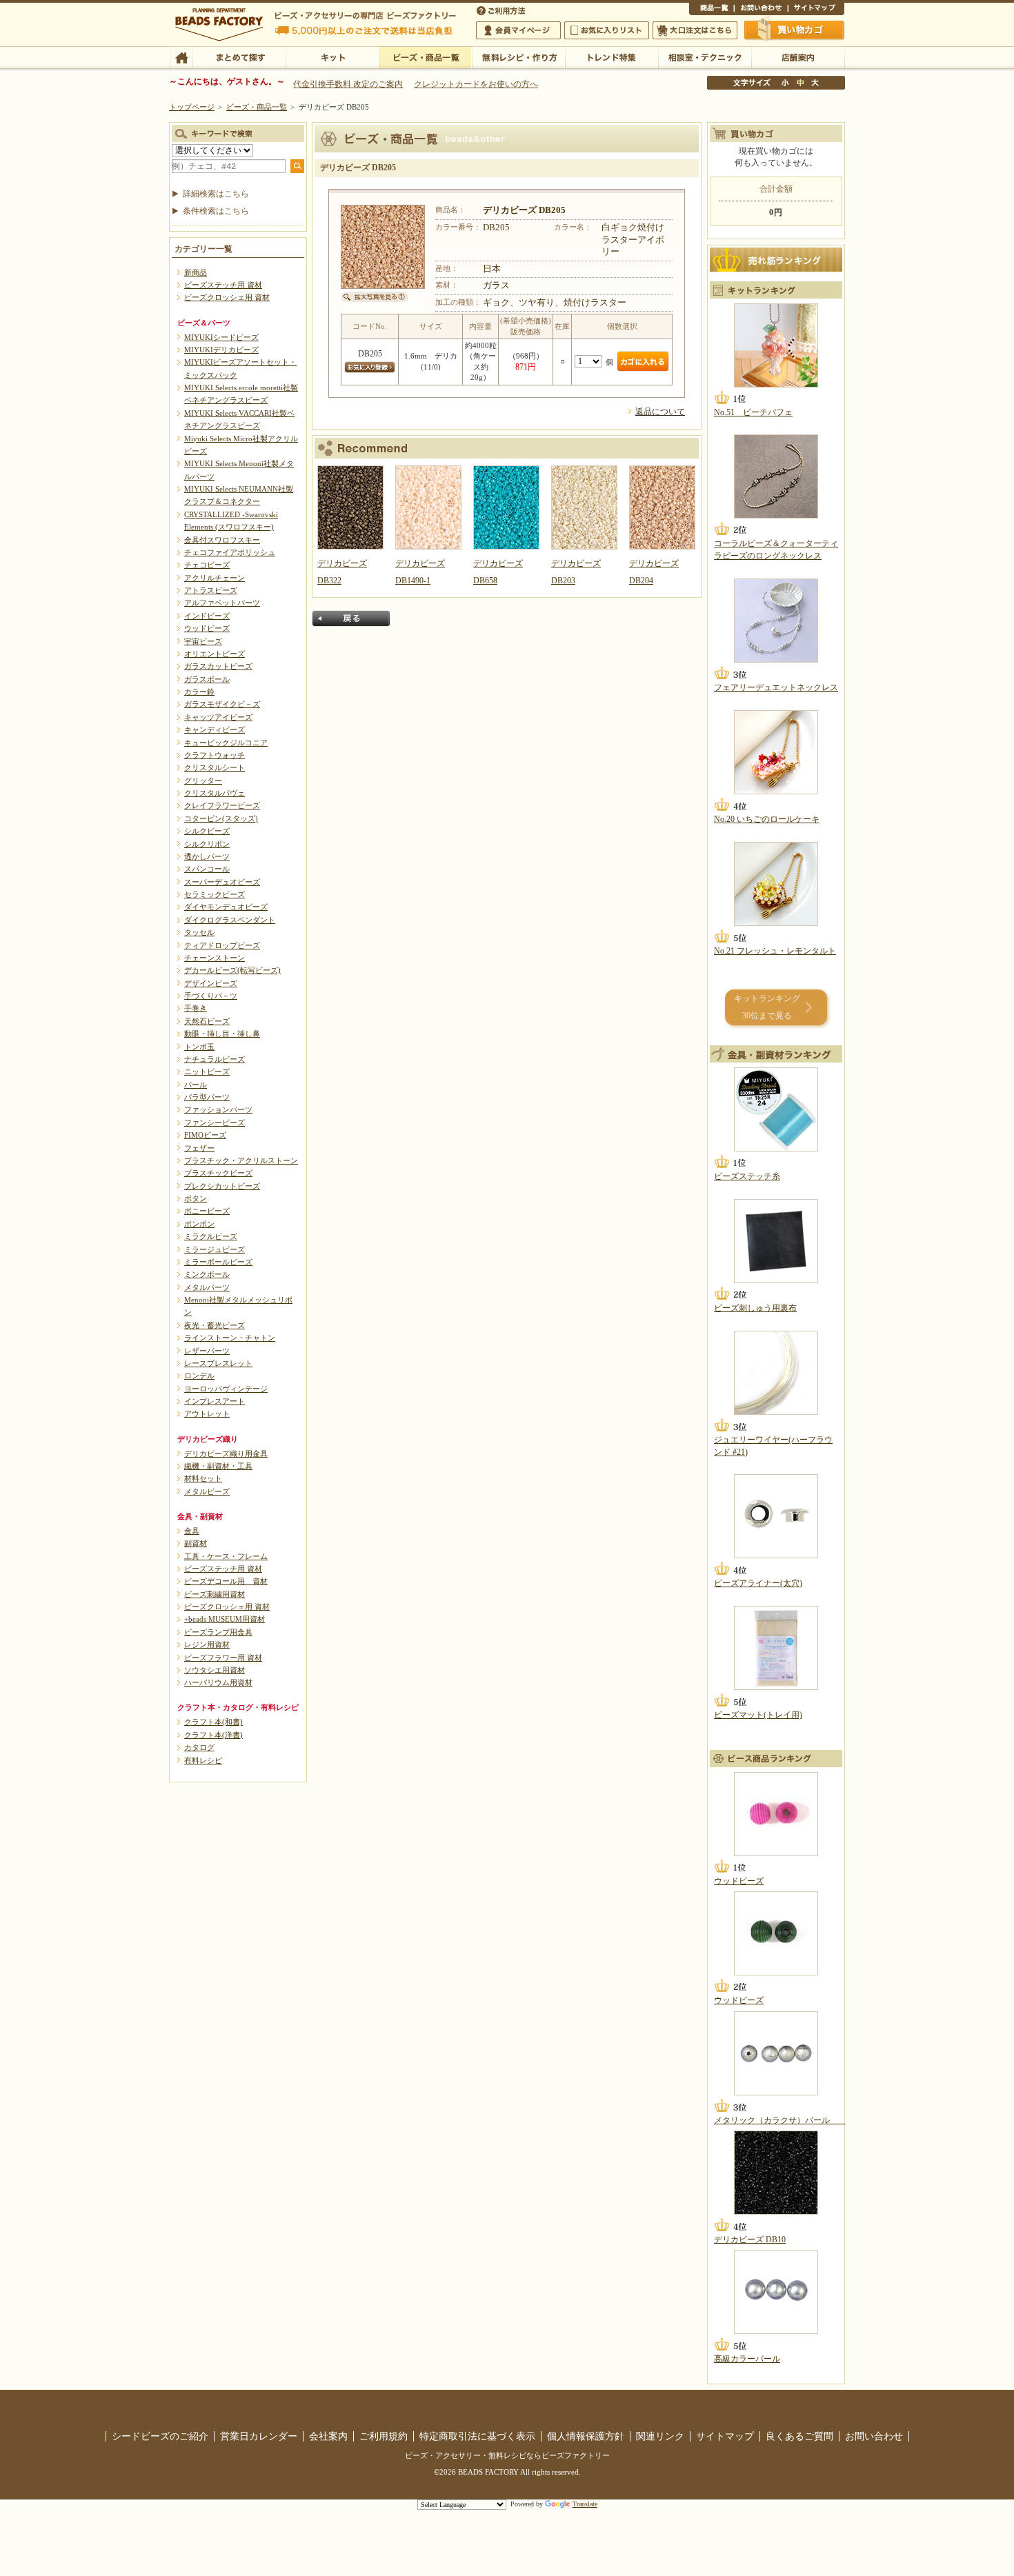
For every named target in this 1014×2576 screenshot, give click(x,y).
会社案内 (328, 2436)
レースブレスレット (218, 1363)
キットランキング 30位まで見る (767, 1007)
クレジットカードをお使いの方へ (476, 84)
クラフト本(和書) (213, 1722)
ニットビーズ (207, 1071)
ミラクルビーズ (211, 1236)
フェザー (199, 1148)
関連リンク (660, 2436)
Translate (585, 2504)
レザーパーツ (207, 1351)
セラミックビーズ (215, 894)
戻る (351, 618)
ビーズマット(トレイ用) (758, 1715)
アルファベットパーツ (222, 603)
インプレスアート (215, 1401)
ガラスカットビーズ (218, 666)
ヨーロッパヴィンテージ (226, 1389)
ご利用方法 (502, 10)
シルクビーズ (207, 831)
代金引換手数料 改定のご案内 (348, 84)
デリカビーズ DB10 (750, 2240)
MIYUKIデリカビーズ (221, 350)
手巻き (196, 1008)
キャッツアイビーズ (218, 717)
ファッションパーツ (218, 1109)
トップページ (192, 107)
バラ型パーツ (207, 1097)
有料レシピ (203, 1760)
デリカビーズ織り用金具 (226, 1453)
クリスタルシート (215, 767)
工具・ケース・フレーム (226, 1556)
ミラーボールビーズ (218, 1262)
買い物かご (795, 30)
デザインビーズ (211, 983)
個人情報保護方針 (586, 2436)
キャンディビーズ (215, 729)
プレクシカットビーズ (222, 1186)
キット (332, 57)
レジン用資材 (207, 1644)
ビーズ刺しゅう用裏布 (755, 1308)
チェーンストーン (215, 958)
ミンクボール (207, 1274)
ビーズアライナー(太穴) (758, 1583)
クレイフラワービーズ (222, 805)
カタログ (199, 1747)
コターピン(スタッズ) (221, 818)
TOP (181, 57)
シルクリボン (207, 844)
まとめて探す (239, 57)
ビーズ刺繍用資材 (215, 1594)
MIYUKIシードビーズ (221, 337)
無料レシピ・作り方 (518, 57)
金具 (192, 1531)
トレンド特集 (612, 57)
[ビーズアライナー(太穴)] (776, 1516)
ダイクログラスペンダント (230, 920)
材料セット (203, 1478)
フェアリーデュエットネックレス (776, 687)
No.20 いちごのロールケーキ (767, 819)
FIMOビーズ (205, 1135)
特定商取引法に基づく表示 (477, 2436)
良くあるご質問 (799, 2436)
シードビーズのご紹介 (160, 2436)
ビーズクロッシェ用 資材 (227, 297)
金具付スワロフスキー (222, 540)
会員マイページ (518, 30)
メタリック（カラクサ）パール (780, 2120)
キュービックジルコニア (226, 743)
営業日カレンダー (259, 2436)
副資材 (196, 1543)
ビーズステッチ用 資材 (223, 285)
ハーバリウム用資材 (218, 1682)
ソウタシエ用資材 (215, 1670)
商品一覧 (712, 10)
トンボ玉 (199, 1047)
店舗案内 (798, 57)
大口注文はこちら (695, 30)
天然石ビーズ (207, 1021)
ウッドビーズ (207, 628)
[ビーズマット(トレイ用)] (776, 1648)
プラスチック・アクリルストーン (241, 1160)
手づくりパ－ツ (211, 996)
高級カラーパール (747, 2359)
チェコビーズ (207, 565)
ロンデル (199, 1376)
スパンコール (207, 869)
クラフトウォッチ (215, 755)
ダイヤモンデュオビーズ (226, 907)
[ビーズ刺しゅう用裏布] (776, 1241)
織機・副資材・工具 (218, 1466)
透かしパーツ (207, 856)
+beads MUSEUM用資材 (225, 1619)
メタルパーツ (207, 1287)
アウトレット (207, 1413)
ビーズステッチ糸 (747, 1176)
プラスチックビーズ (218, 1173)
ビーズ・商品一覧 (425, 57)
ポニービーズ (207, 1211)
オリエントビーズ (215, 654)
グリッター (203, 781)
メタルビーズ (207, 1491)
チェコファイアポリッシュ (230, 552)
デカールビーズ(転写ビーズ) (232, 970)
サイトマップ (816, 10)
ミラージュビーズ (215, 1249)
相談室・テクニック (705, 57)
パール (196, 1085)
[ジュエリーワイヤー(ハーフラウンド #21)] (776, 1373)
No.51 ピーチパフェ (753, 412)
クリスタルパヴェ (215, 793)
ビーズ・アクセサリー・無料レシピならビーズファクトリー (507, 2455)
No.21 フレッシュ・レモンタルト (775, 951)
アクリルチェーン (215, 578)
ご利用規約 (384, 2436)
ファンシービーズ (215, 1123)
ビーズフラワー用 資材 (223, 1658)
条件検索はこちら (216, 211)
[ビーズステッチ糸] (776, 1109)
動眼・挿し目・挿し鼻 (222, 1034)
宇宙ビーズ (203, 641)
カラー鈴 (199, 692)
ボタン (196, 1198)
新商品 (196, 272)
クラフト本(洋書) (213, 1735)
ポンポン (199, 1224)
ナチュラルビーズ (215, 1059)
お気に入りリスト (607, 30)
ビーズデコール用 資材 (226, 1581)
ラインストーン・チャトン (230, 1338)
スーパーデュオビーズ (222, 882)
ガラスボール (207, 679)
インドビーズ (207, 616)
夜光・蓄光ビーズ (215, 1325)
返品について (660, 412)
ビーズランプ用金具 (218, 1632)
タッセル (199, 932)
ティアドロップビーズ (222, 945)
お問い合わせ (761, 10)
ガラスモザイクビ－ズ (222, 704)
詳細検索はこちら (216, 194)
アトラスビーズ (211, 590)
